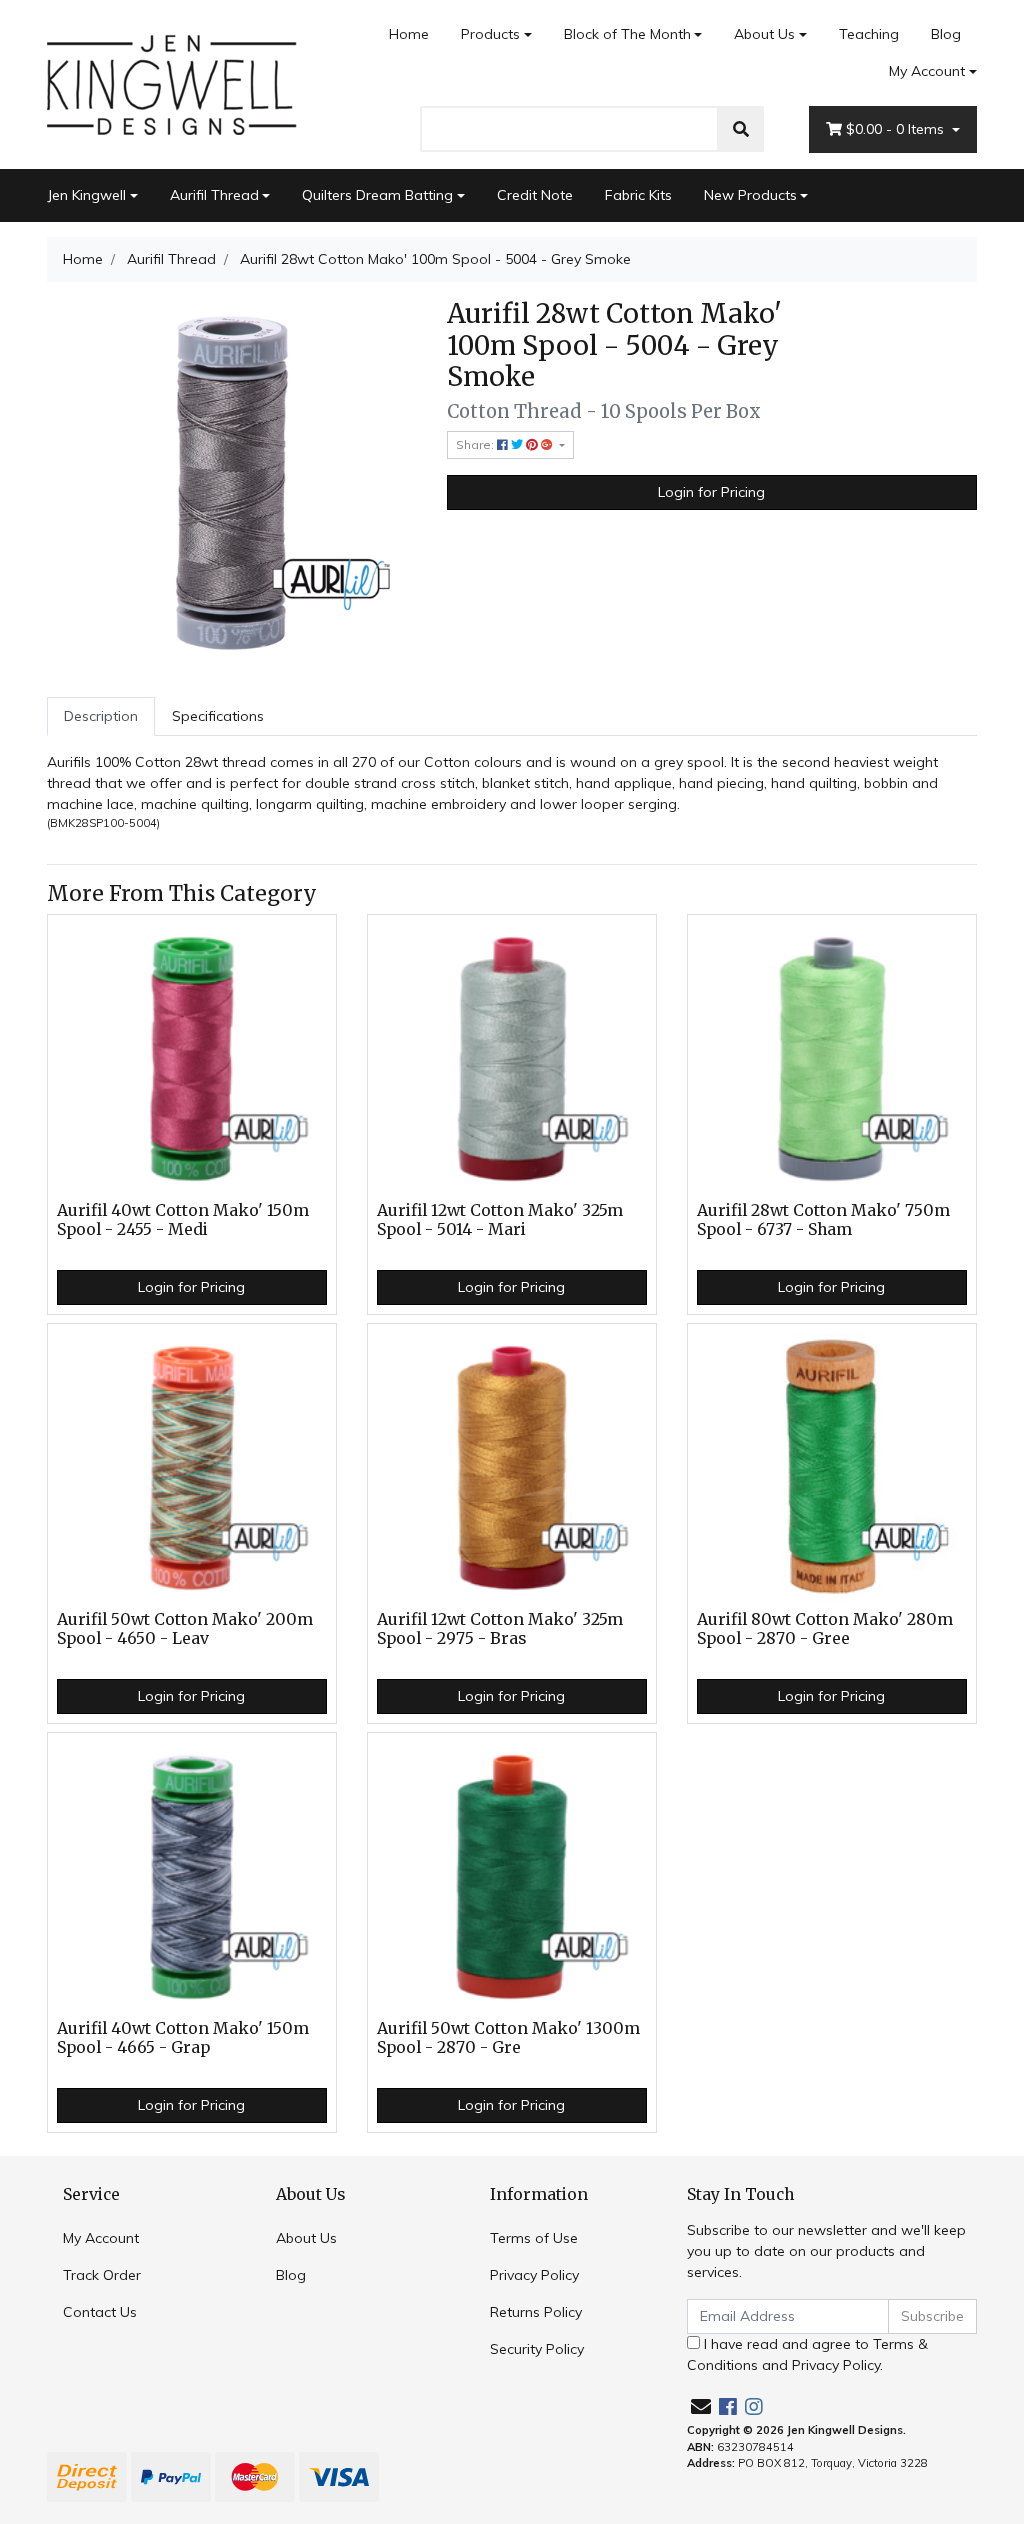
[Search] (741, 129)
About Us (764, 34)
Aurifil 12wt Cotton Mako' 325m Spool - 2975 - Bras (500, 1629)
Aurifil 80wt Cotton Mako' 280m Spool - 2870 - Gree (825, 1629)
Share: (476, 444)
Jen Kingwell (86, 195)
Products (490, 34)
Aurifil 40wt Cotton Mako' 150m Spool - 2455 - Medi (183, 1220)
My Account (927, 71)
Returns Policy (536, 2312)
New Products (750, 195)
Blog (946, 34)
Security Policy (537, 2349)
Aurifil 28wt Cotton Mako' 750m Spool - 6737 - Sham (823, 1220)
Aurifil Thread (214, 195)
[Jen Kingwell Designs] (172, 83)
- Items (897, 129)
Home (409, 34)
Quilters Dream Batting (377, 195)
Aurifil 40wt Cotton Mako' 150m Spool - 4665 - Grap (183, 2038)
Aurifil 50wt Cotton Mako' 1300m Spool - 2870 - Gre (508, 2038)
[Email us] (701, 2406)
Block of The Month (627, 34)
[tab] (101, 716)
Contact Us (100, 2312)
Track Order (102, 2275)
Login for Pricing (711, 492)
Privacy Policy (534, 2275)
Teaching (869, 34)
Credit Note (535, 195)
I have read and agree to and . (807, 2354)
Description (101, 716)
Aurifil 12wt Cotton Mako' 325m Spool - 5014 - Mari (500, 1220)
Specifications (218, 716)
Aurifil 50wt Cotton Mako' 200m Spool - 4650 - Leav (185, 1629)
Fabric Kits (638, 195)
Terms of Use (534, 2238)
